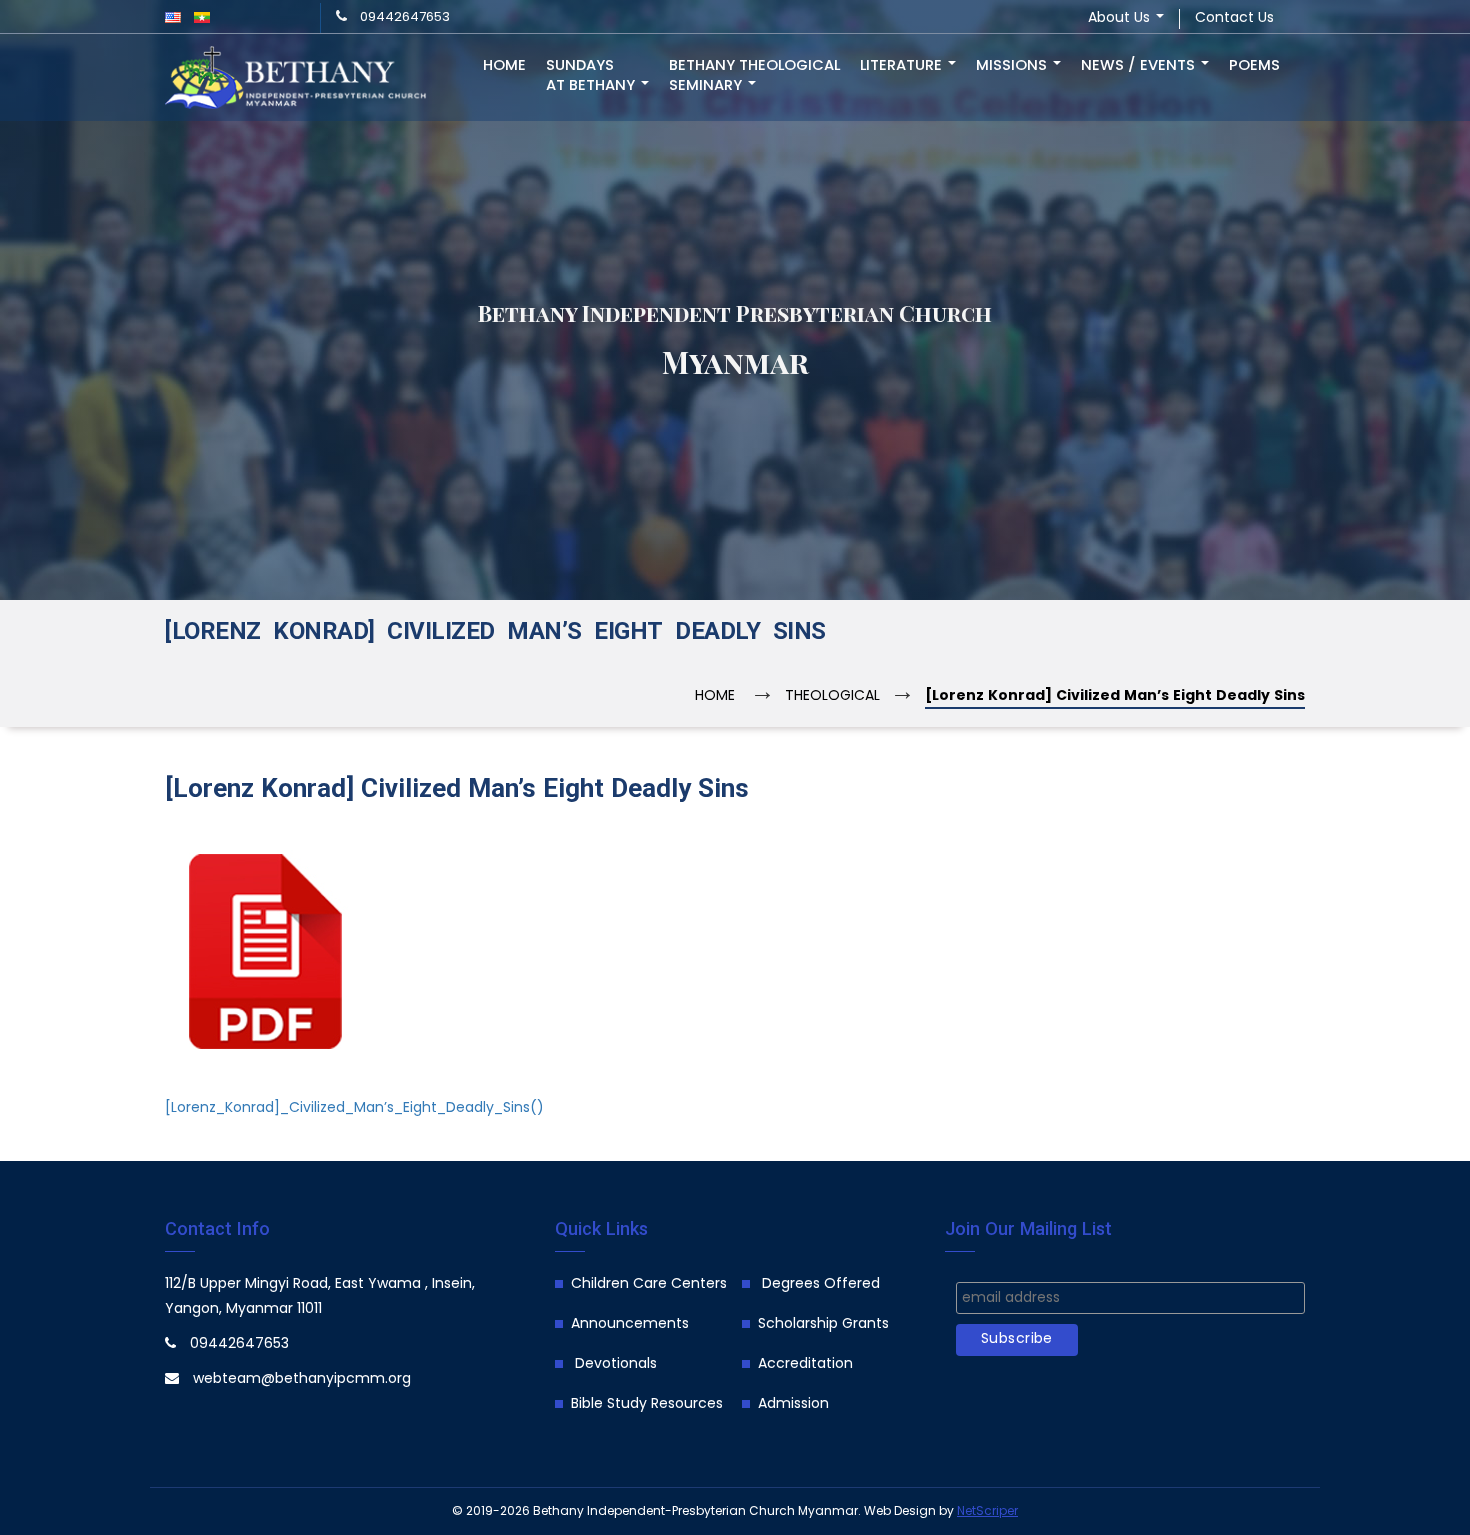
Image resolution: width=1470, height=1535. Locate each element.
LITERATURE (903, 66)
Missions (1013, 66)
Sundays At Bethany (592, 76)
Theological (832, 696)
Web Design (900, 1511)
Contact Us (1234, 18)
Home (504, 66)
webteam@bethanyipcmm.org (302, 1379)
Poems (1254, 66)
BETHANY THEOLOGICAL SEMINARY (754, 76)
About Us (1121, 18)
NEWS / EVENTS (1140, 66)
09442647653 (405, 17)
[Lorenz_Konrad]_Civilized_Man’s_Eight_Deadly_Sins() (354, 1108)
